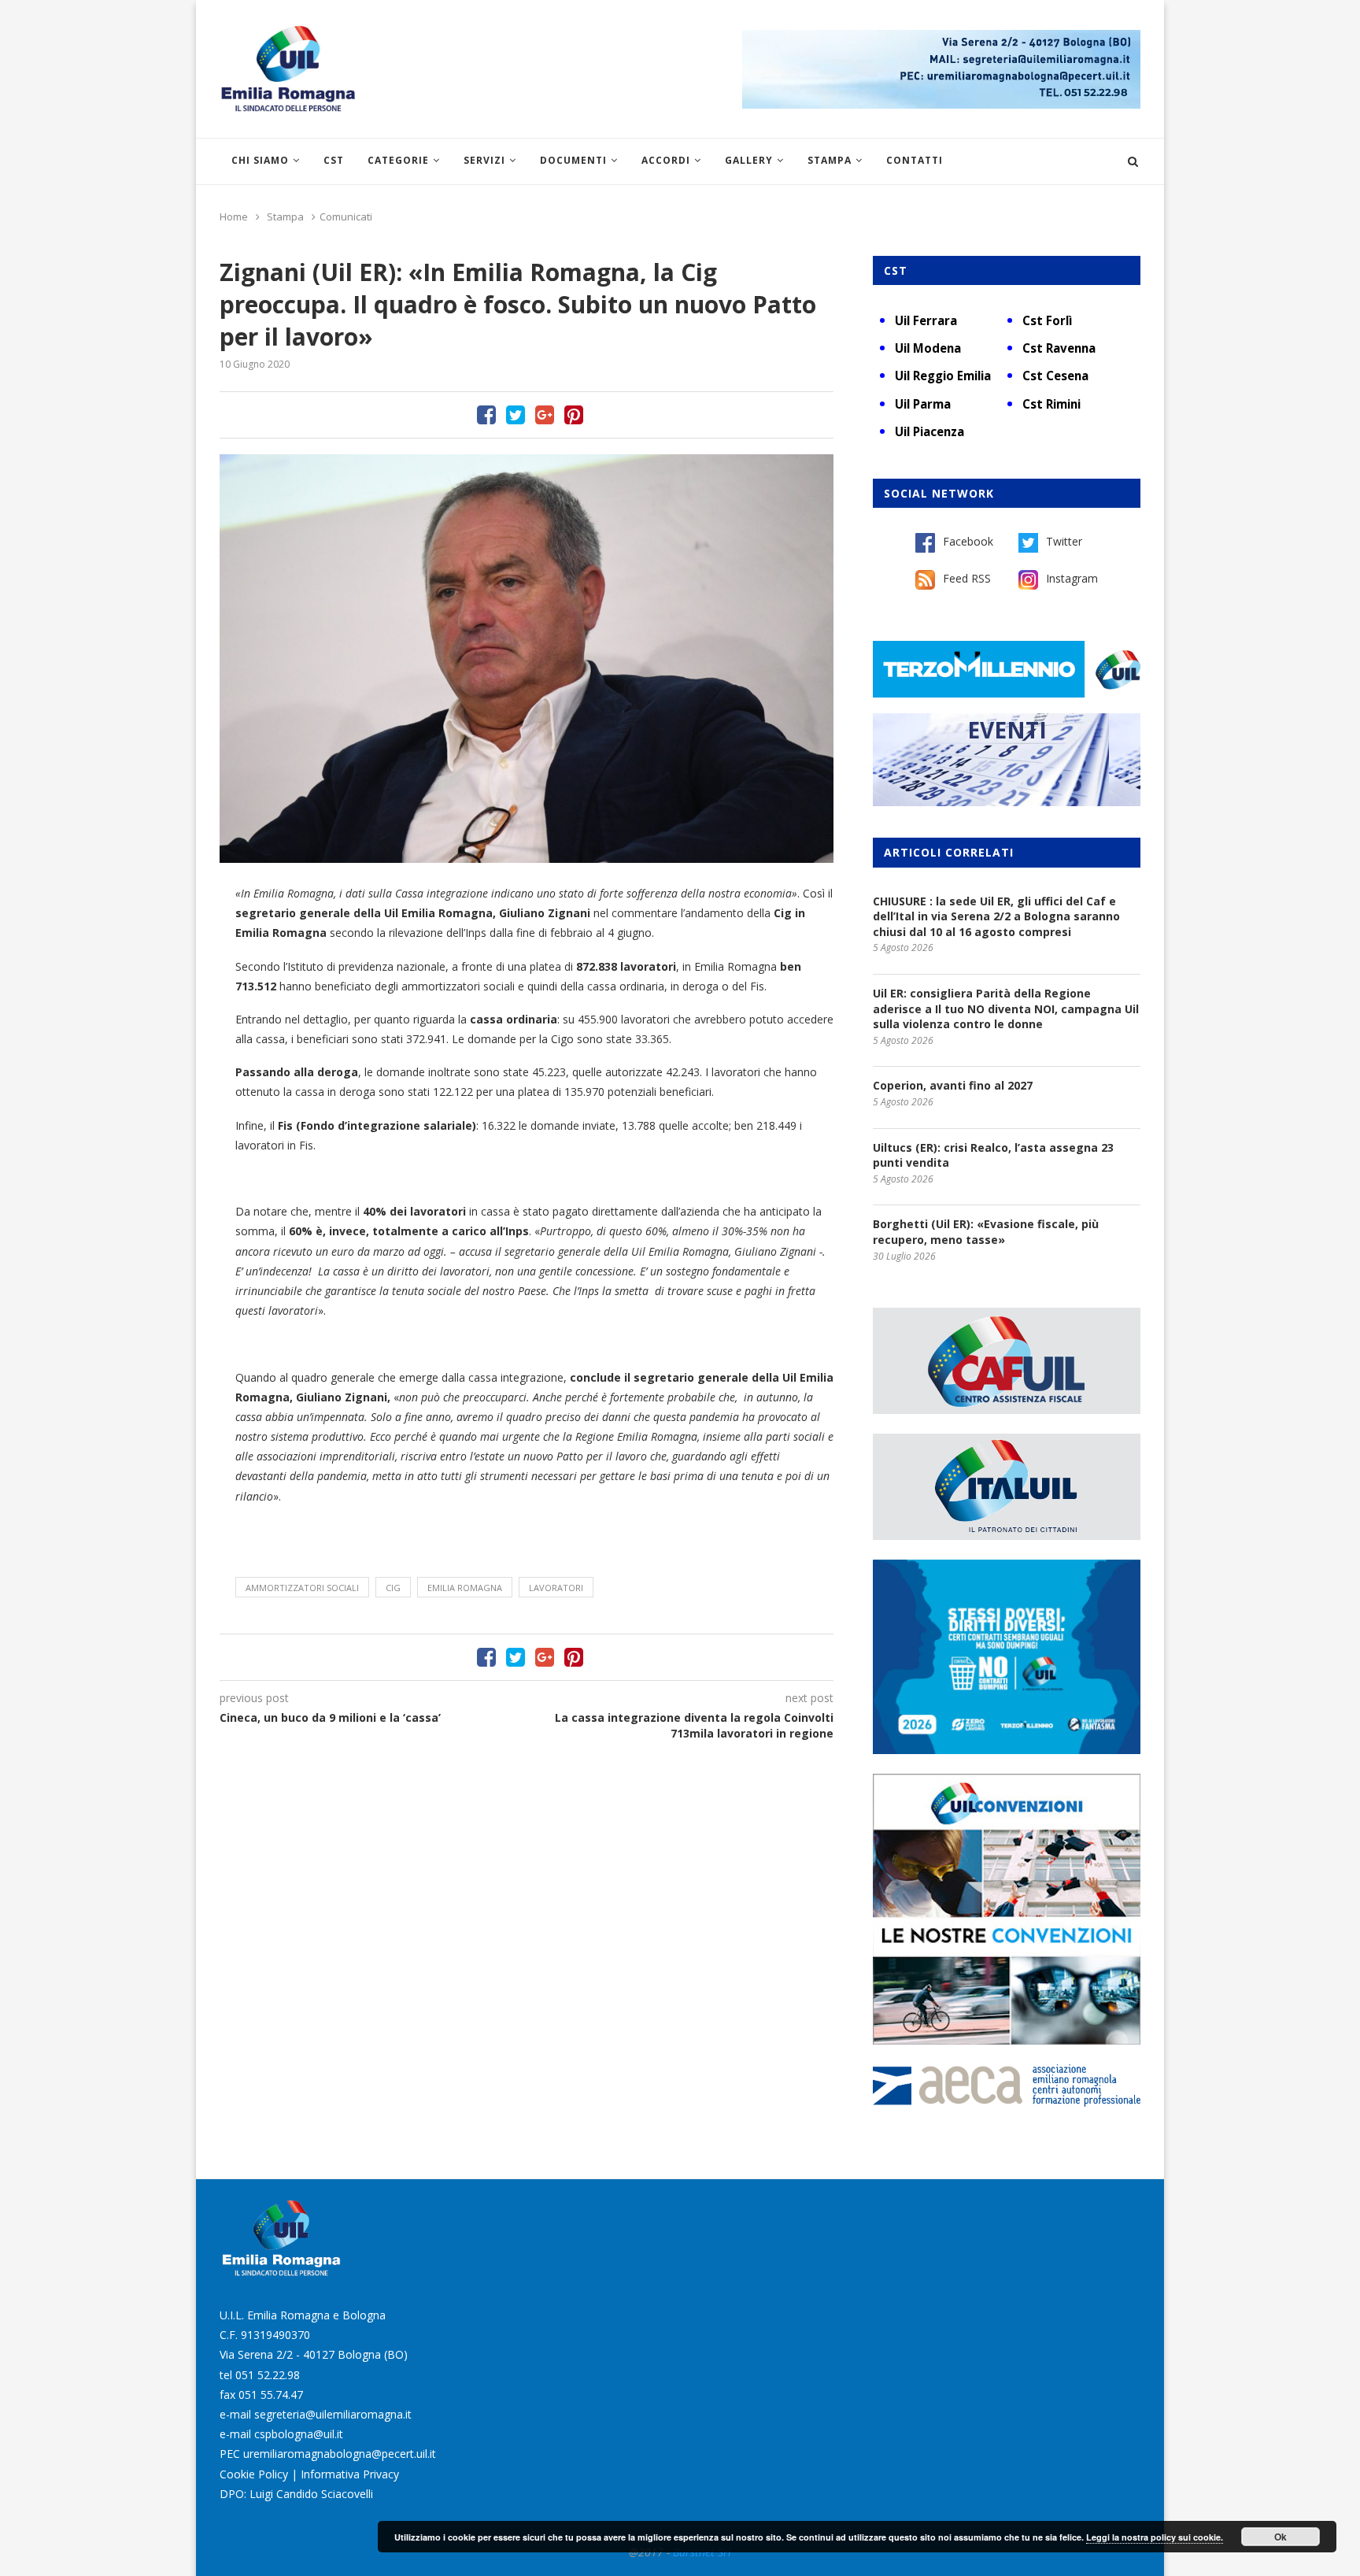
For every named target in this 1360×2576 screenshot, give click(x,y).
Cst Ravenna (1059, 348)
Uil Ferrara (926, 320)
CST (334, 160)
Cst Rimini (1051, 404)
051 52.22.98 (268, 2375)
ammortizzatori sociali (302, 1588)
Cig (393, 1588)
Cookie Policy (254, 2474)
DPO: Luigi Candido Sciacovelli (296, 2494)
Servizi (484, 160)
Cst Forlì (1047, 320)
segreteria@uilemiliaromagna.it (333, 2414)
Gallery (749, 160)
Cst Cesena (1055, 376)
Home (234, 217)
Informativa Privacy (350, 2474)
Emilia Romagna (465, 1588)
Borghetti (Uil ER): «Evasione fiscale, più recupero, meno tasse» (986, 1232)
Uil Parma (923, 404)
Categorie (398, 160)
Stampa (830, 160)
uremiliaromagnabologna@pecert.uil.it (340, 2454)
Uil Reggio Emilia (943, 376)
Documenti (573, 160)
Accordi (666, 160)
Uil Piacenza (929, 431)
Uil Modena (928, 348)
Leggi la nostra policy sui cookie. (1155, 2537)
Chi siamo (260, 160)
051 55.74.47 (271, 2395)
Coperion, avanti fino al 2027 (953, 1085)
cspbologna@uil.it (299, 2434)
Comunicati (346, 217)
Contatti (915, 160)
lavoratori (556, 1588)
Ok (1281, 2537)
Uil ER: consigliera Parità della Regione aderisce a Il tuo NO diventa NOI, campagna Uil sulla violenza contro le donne (1006, 1009)
